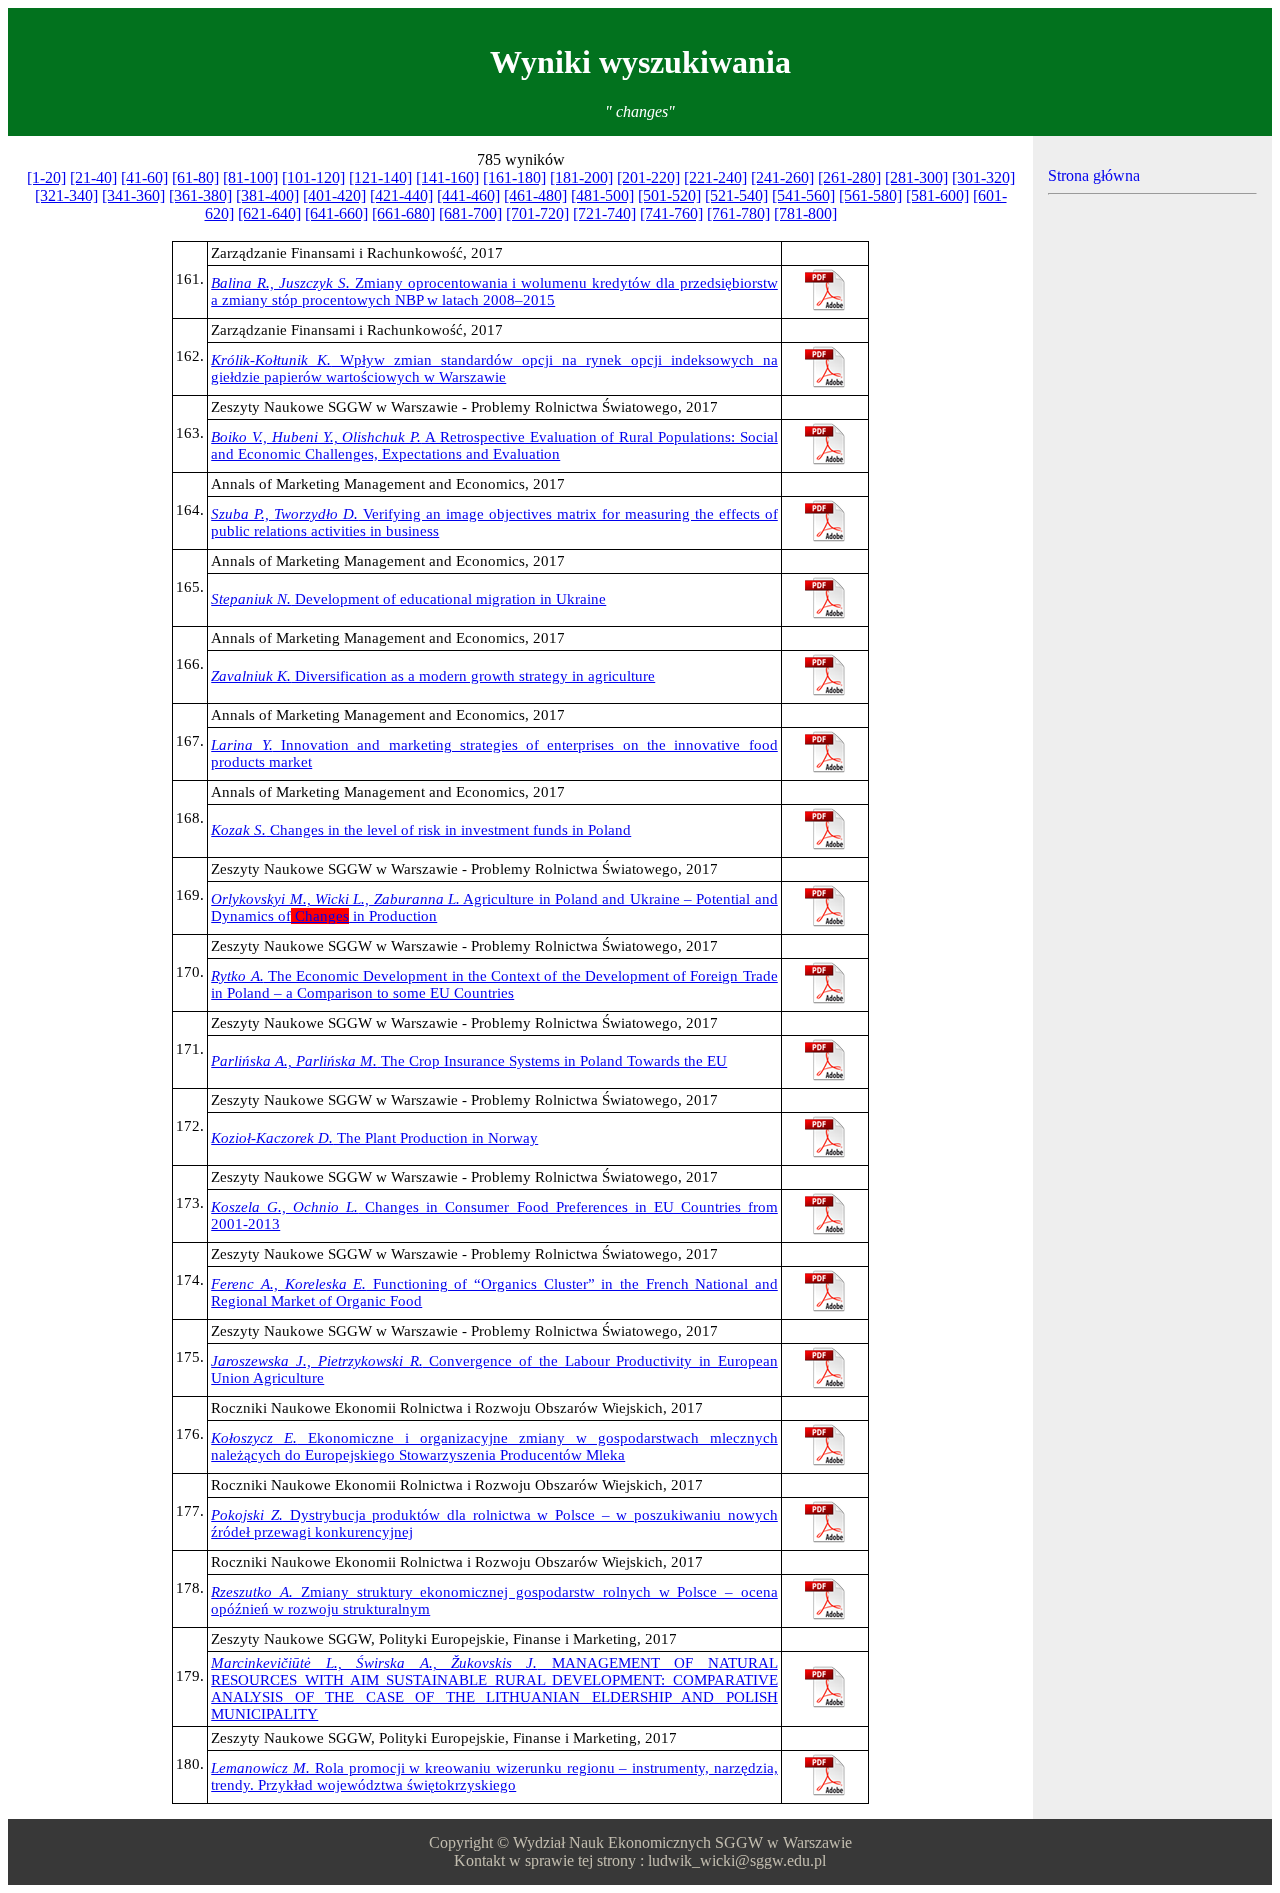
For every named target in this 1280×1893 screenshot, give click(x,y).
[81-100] (250, 177)
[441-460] (468, 195)
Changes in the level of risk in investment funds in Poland (421, 830)
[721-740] (604, 213)
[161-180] (514, 177)
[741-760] (671, 213)
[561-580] (870, 195)
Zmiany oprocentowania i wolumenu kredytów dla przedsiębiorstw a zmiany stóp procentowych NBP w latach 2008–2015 (494, 291)
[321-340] (66, 195)
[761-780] (738, 213)
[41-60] (144, 177)
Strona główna (1094, 175)
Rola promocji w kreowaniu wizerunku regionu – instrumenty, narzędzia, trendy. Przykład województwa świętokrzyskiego (494, 1776)
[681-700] (470, 213)
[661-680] (403, 213)
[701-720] (537, 213)
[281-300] (916, 177)
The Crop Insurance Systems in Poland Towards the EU (469, 1061)
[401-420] (334, 195)
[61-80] (195, 177)
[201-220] (648, 177)
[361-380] (200, 195)
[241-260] (782, 177)
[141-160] (447, 177)
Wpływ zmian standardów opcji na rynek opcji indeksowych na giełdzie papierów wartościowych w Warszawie (494, 368)
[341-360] (133, 195)
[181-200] (581, 177)
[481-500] (602, 195)
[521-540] (736, 195)
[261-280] (849, 177)
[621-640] (269, 213)
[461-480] (535, 195)
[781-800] (805, 213)
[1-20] (46, 177)
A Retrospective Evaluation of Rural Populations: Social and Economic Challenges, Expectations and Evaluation (494, 445)
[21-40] (93, 177)
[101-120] (313, 177)
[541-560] (803, 195)
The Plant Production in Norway (374, 1138)
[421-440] (401, 195)
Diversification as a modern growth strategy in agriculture (433, 676)
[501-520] (669, 195)
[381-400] (267, 195)
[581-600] (937, 195)
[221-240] (715, 177)
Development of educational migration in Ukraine (408, 599)
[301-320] (983, 177)
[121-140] (380, 177)
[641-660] (336, 213)
